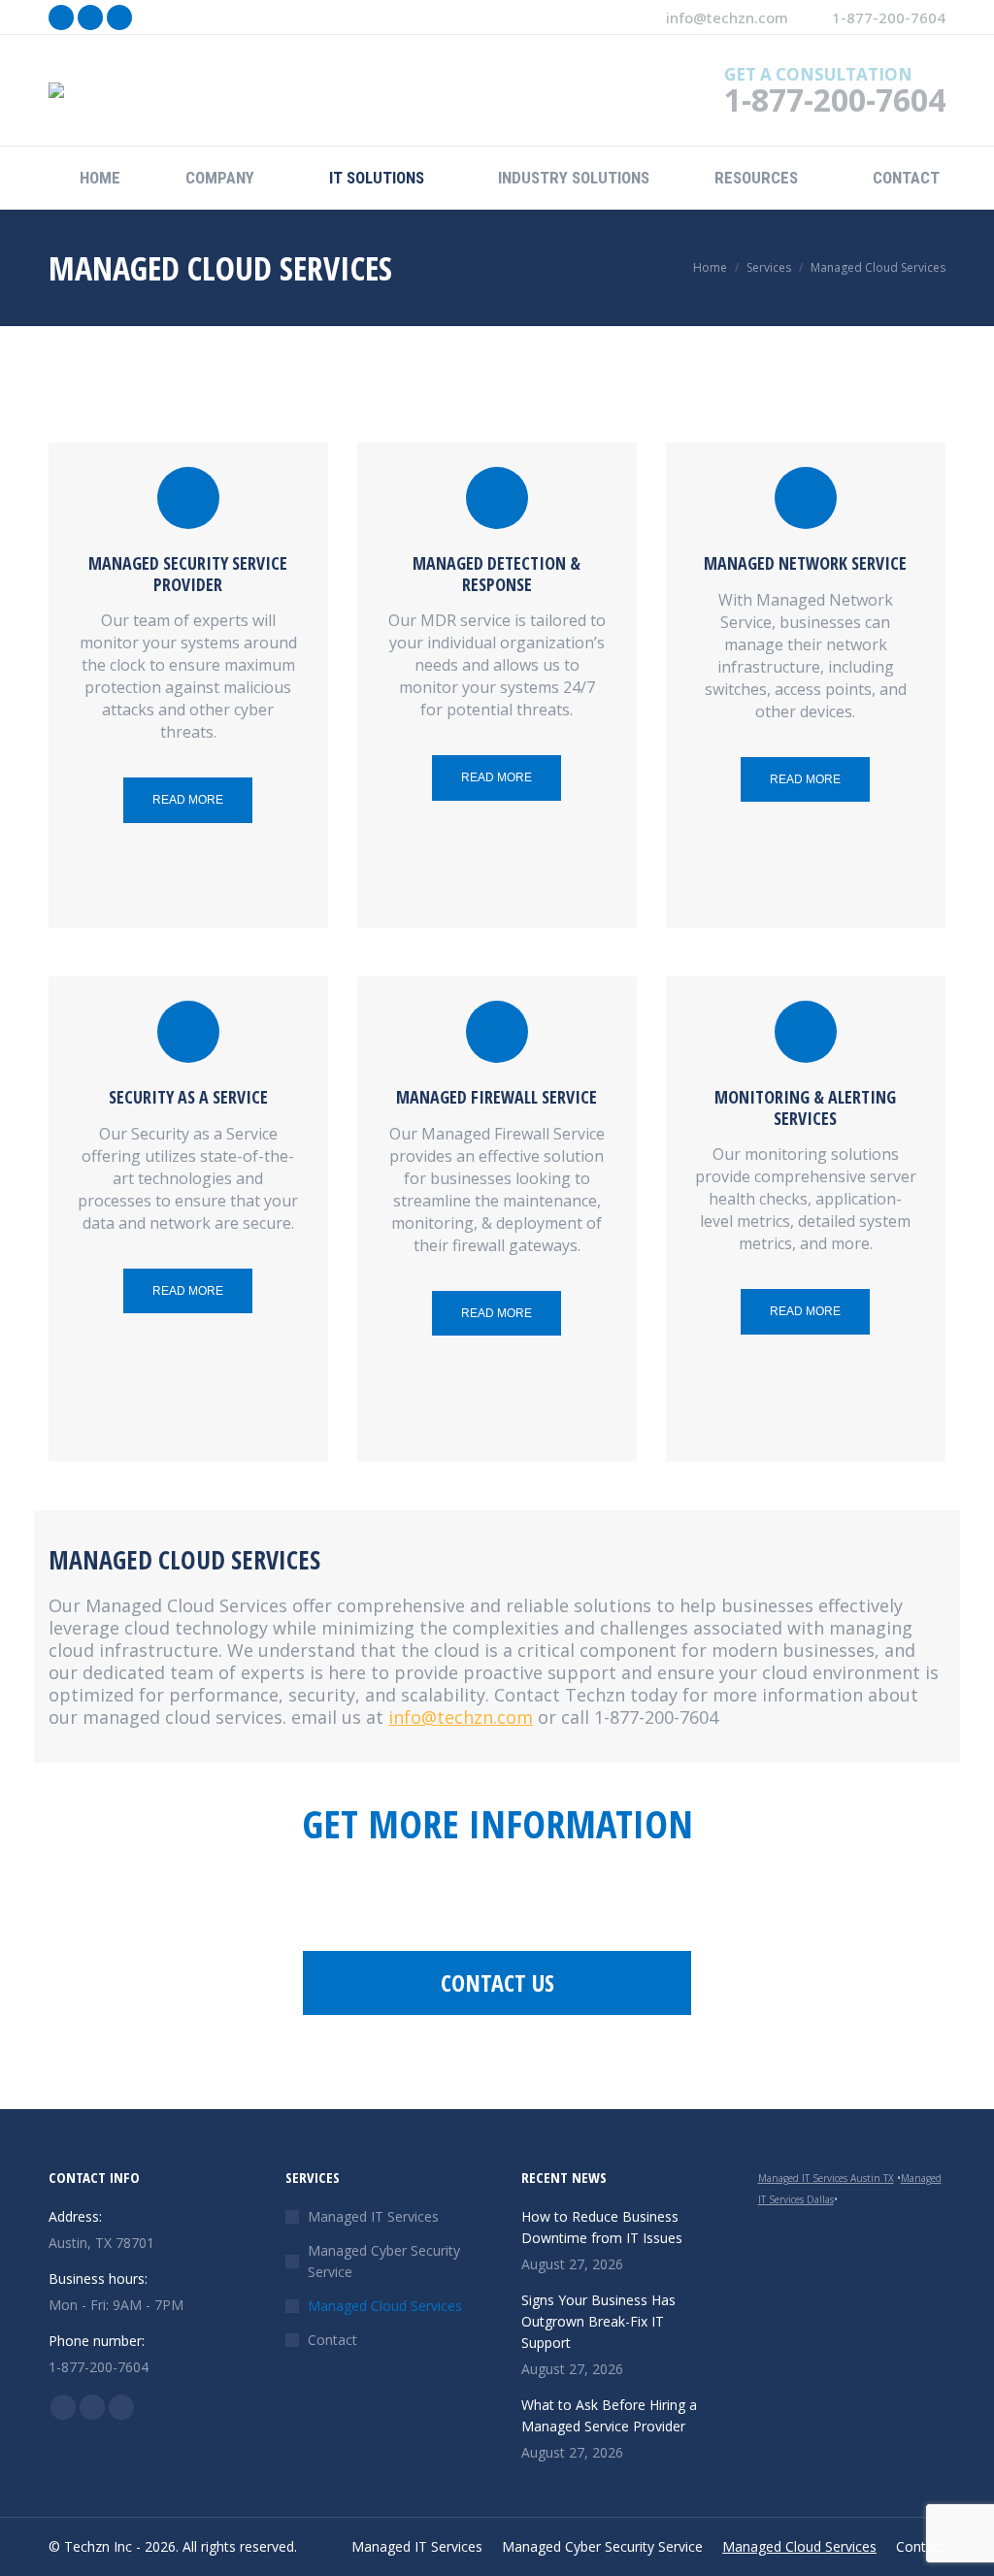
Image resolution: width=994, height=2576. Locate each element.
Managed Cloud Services (385, 2306)
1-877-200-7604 (889, 17)
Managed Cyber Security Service (384, 2261)
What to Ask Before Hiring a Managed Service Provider (609, 2415)
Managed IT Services (373, 2216)
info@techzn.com (727, 17)
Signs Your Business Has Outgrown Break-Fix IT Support (598, 2321)
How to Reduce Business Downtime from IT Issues (602, 2227)
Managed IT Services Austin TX (826, 2178)
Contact (332, 2340)
